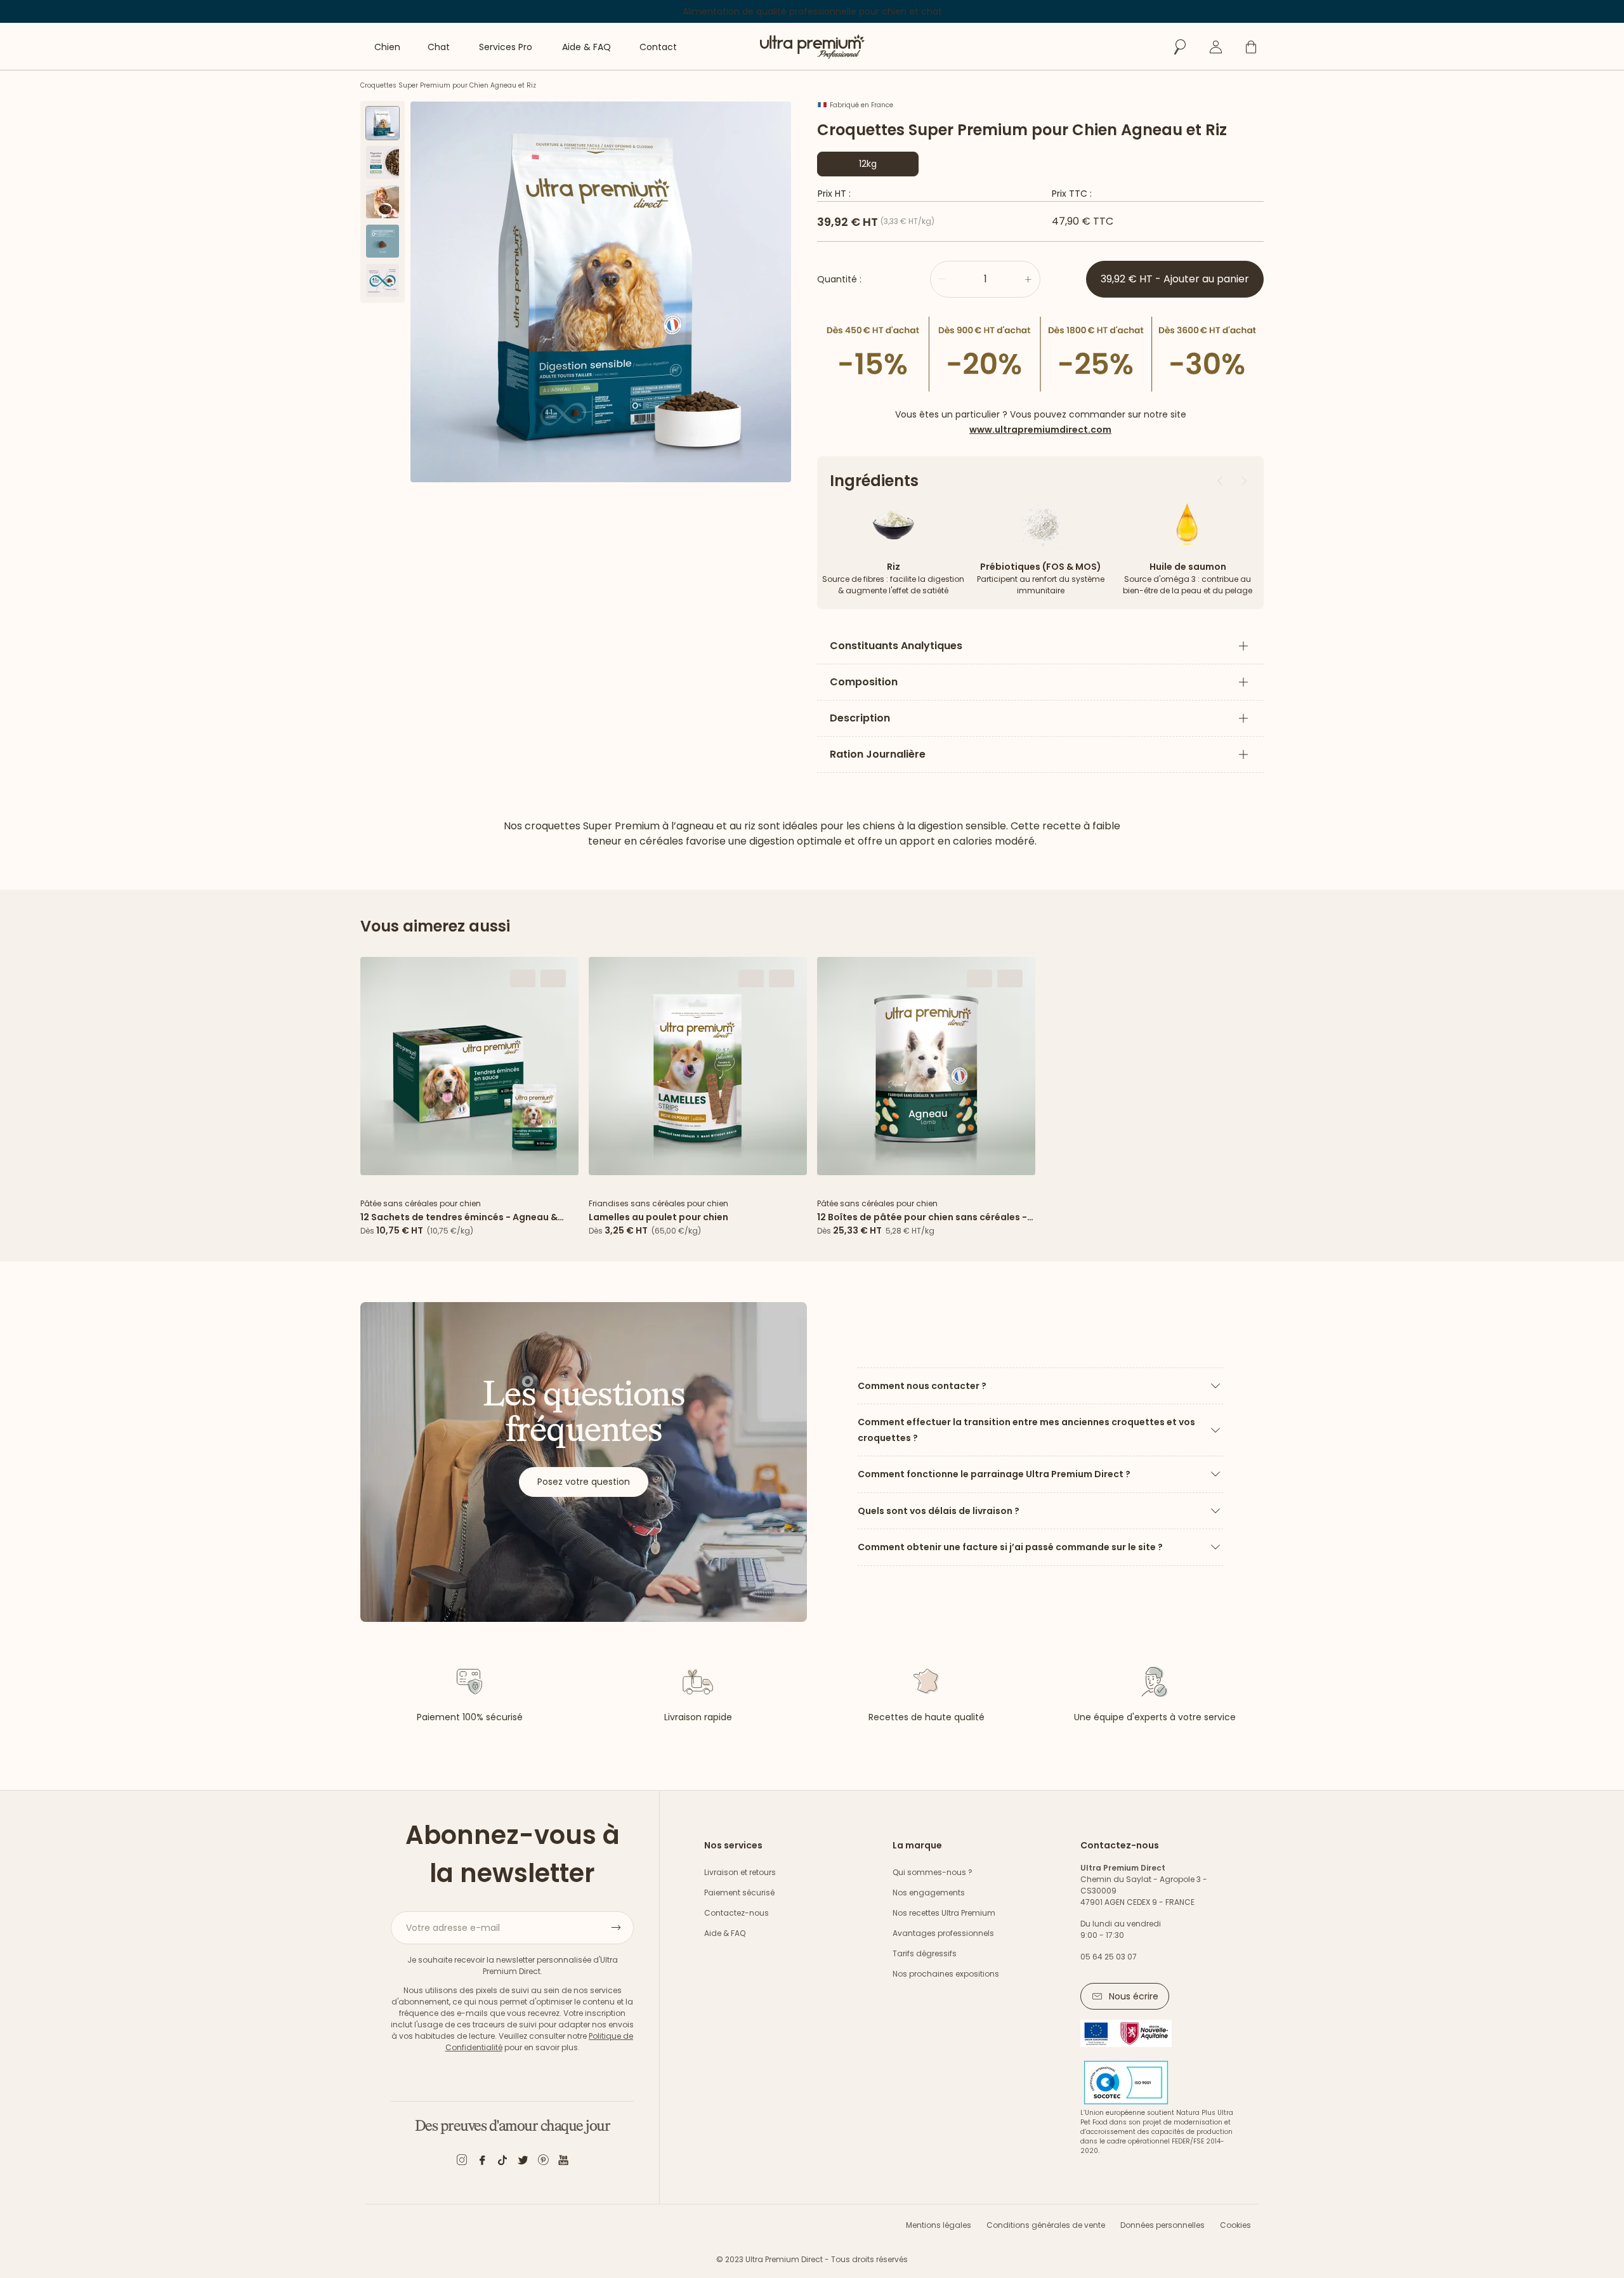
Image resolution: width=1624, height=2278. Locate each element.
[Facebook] (482, 2162)
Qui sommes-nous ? (933, 1872)
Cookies (1235, 2225)
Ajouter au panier (469, 1161)
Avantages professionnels (943, 1933)
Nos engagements (929, 1893)
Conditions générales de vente (1046, 2225)
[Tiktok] (502, 2162)
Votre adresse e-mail (453, 1928)
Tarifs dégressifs (925, 1953)
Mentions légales (939, 2225)
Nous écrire (1134, 1996)
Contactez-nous (737, 1913)
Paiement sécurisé (739, 1893)
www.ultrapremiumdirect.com (1040, 430)
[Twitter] (523, 2162)
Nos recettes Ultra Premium (944, 1913)
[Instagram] (462, 2162)
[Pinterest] (543, 2162)
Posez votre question (584, 1482)
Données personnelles (1162, 2225)
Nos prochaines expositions (946, 1974)
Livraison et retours (740, 1872)
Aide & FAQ (725, 1933)
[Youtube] (563, 2162)
